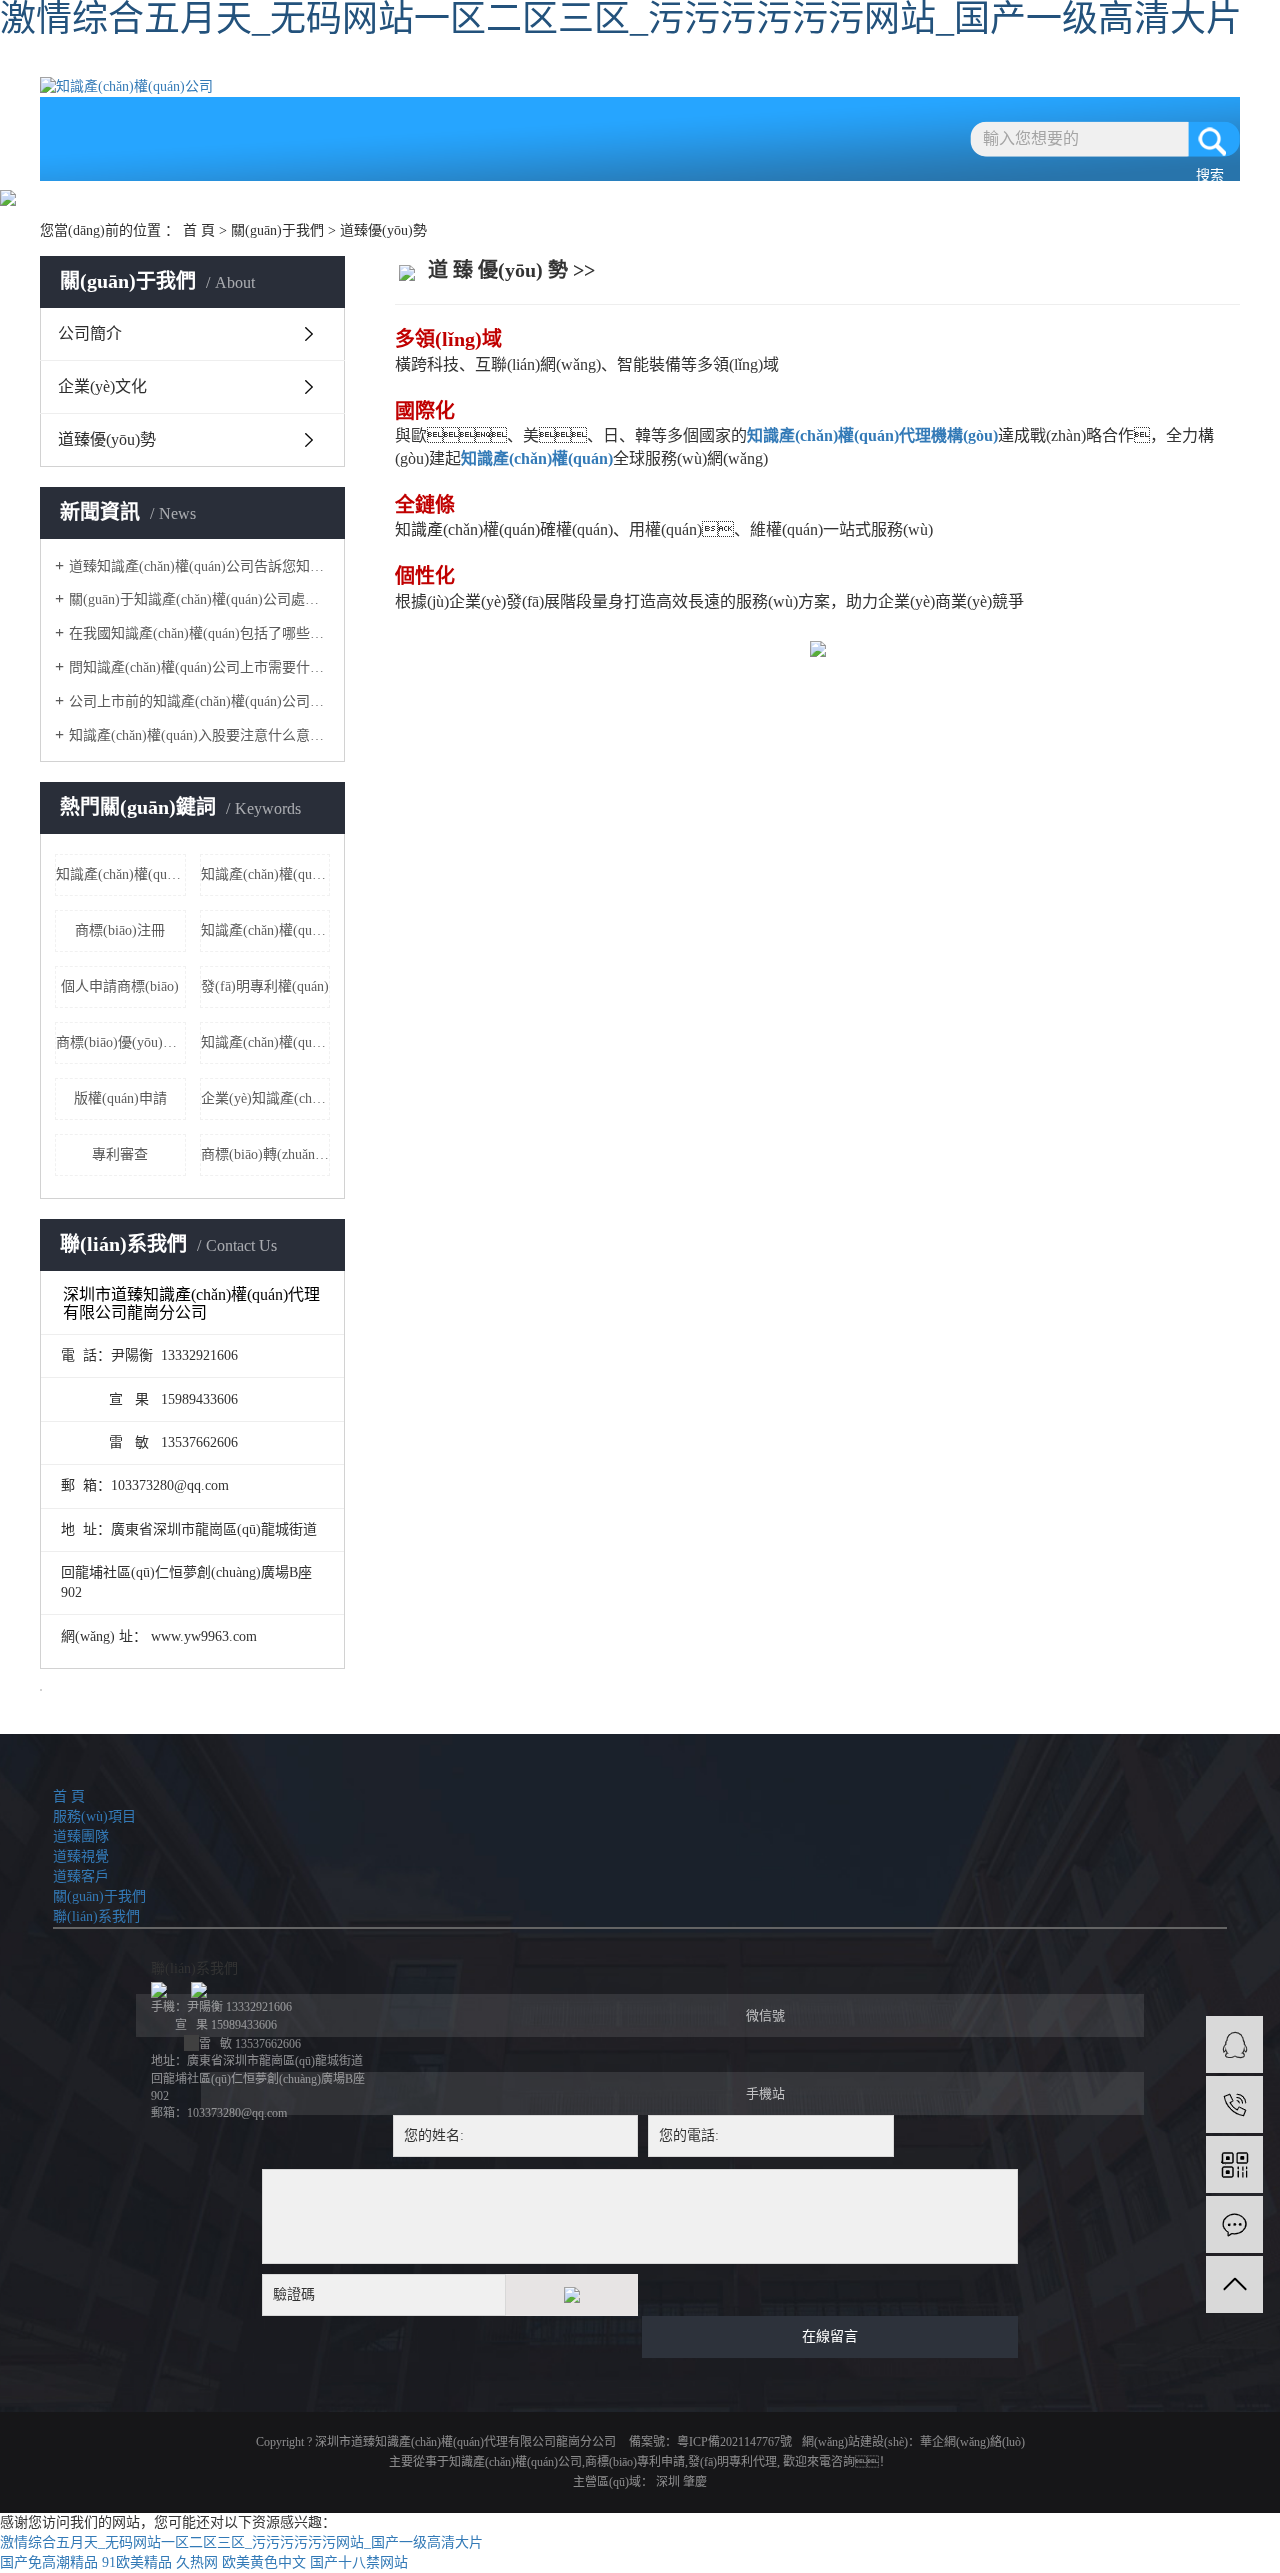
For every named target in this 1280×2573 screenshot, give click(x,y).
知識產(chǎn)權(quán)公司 (515, 2462)
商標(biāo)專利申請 (635, 2462)
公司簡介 (90, 333)
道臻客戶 (776, 67)
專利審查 (120, 1154)
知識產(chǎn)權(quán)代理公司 (121, 874)
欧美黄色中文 (264, 2562)
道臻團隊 (526, 67)
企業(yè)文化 (102, 386)
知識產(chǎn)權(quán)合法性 (266, 874)
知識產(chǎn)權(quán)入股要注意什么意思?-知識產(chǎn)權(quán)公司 (199, 735)
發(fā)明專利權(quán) (265, 986)
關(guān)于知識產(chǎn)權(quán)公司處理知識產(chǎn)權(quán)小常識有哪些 (199, 599)
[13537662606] (1234, 2104)
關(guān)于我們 (900, 67)
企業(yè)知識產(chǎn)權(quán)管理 (266, 1098)
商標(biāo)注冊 (120, 930)
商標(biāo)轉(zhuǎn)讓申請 (266, 1154)
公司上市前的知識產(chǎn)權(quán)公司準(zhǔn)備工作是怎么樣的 (199, 701)
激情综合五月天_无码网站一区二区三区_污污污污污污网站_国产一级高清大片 (241, 2542)
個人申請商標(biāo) (120, 986)
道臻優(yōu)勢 (107, 439)
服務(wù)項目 (401, 67)
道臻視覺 (651, 67)
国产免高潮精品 (49, 2562)
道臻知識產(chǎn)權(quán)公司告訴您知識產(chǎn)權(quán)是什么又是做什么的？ (199, 566)
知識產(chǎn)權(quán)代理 (266, 930)
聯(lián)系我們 (1025, 67)
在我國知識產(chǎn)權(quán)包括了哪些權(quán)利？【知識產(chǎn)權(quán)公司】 (199, 633)
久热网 (197, 2562)
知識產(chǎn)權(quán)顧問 (266, 1042)
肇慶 (695, 2482)
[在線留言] (1234, 2224)
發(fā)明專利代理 (732, 2462)
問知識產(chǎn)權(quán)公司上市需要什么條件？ (199, 667)
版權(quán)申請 (120, 1098)
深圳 (668, 2482)
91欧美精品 (137, 2562)
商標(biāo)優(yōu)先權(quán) (121, 1042)
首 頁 (276, 67)
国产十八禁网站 (359, 2562)
